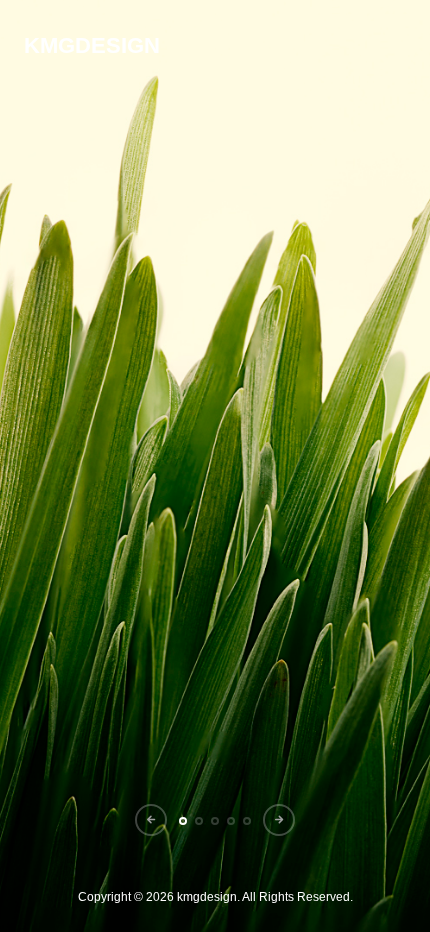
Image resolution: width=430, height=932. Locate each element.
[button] (151, 820)
